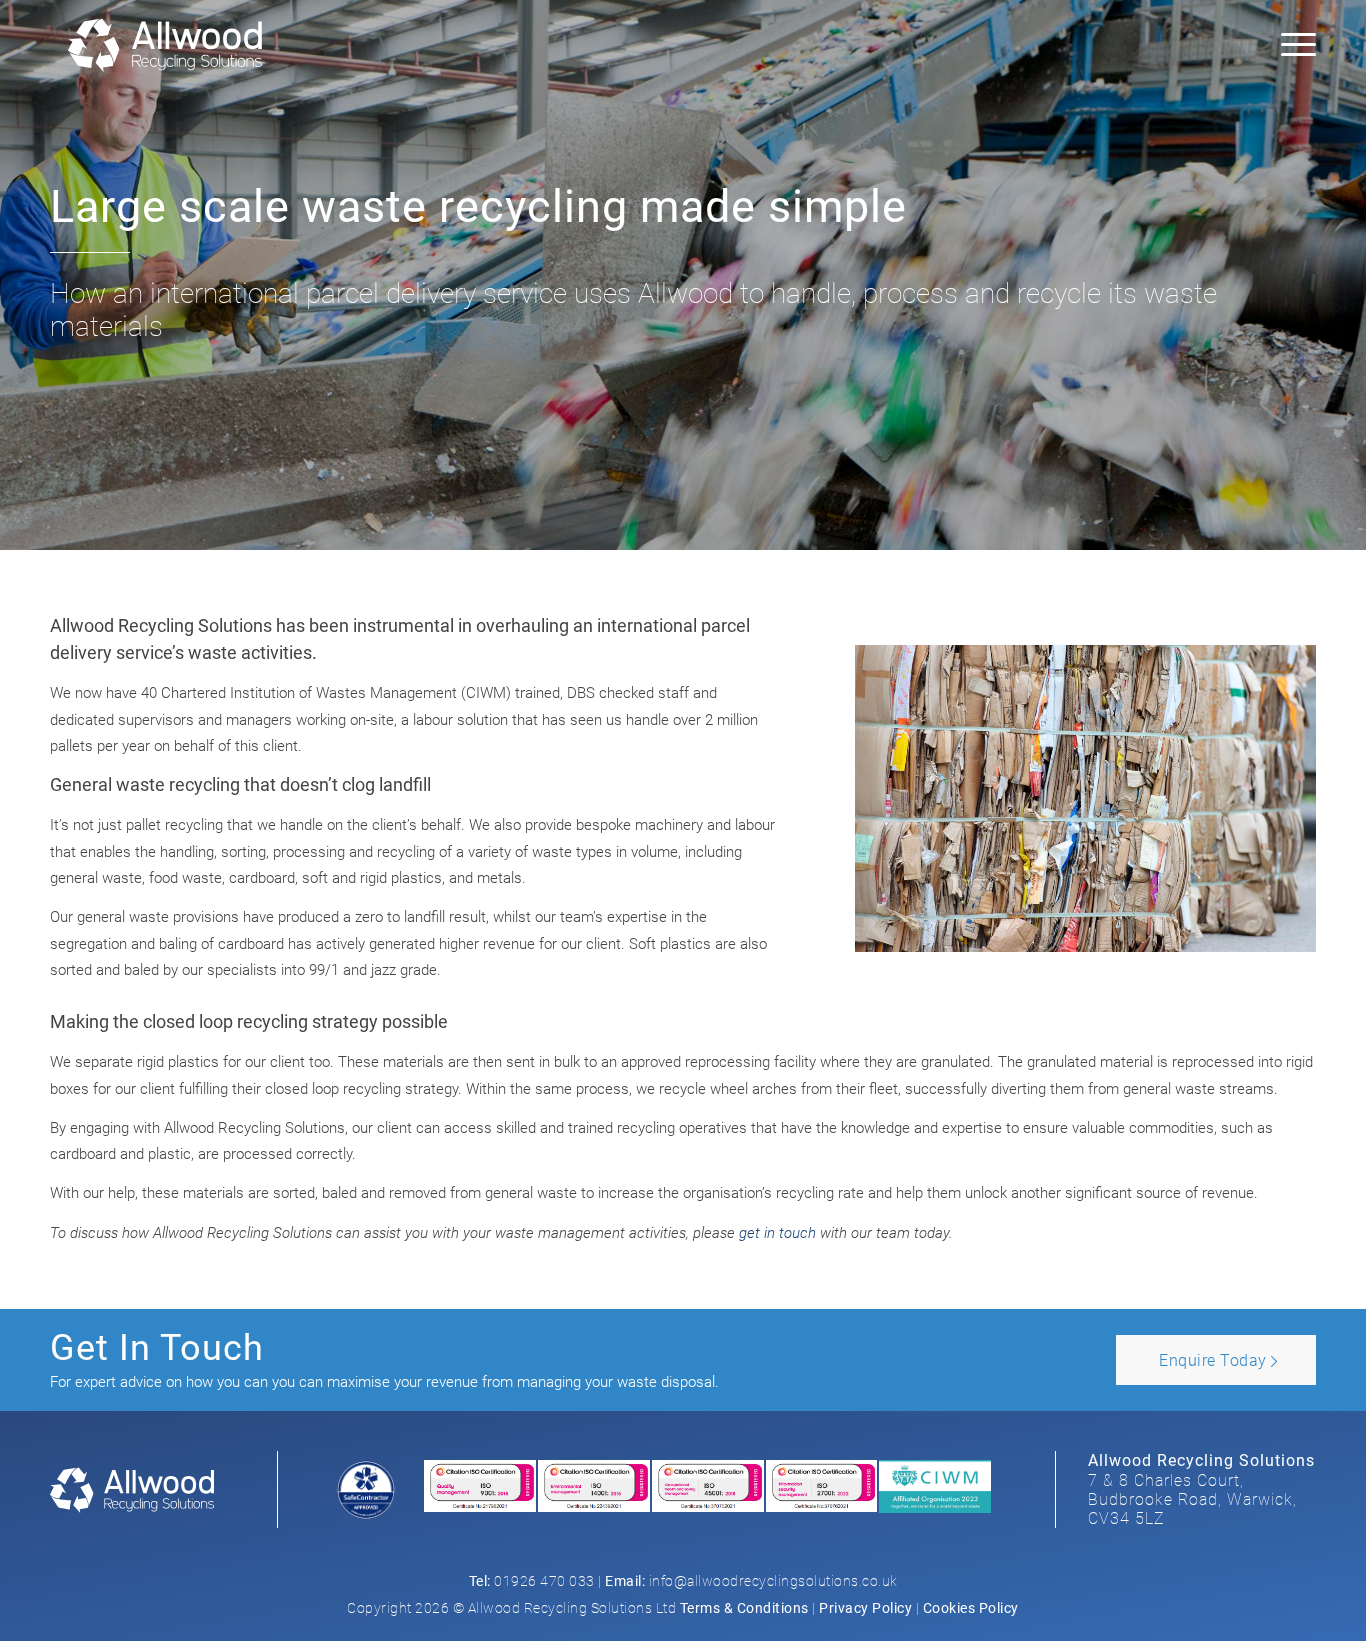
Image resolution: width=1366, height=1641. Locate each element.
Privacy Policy (865, 1608)
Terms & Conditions (744, 1608)
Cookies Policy (971, 1608)
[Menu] (1292, 45)
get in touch (777, 1233)
